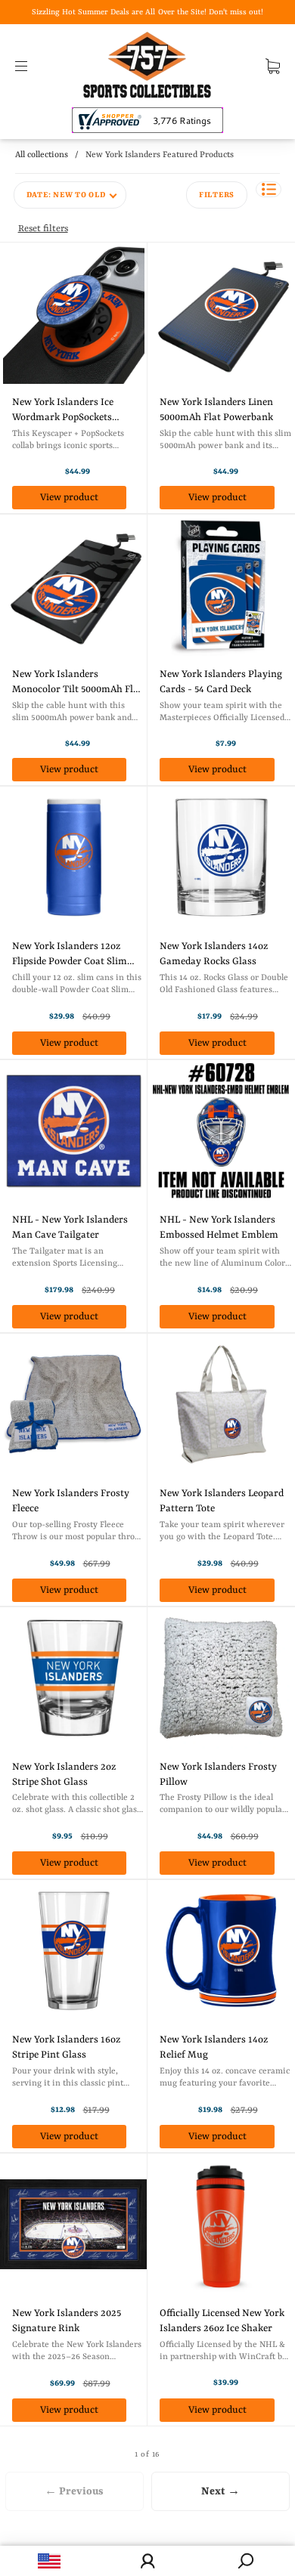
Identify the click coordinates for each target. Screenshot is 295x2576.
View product (69, 498)
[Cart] (273, 66)
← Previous (74, 2491)
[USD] (49, 2561)
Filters (217, 195)
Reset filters (43, 229)
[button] (269, 189)
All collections (42, 155)
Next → (220, 2491)
